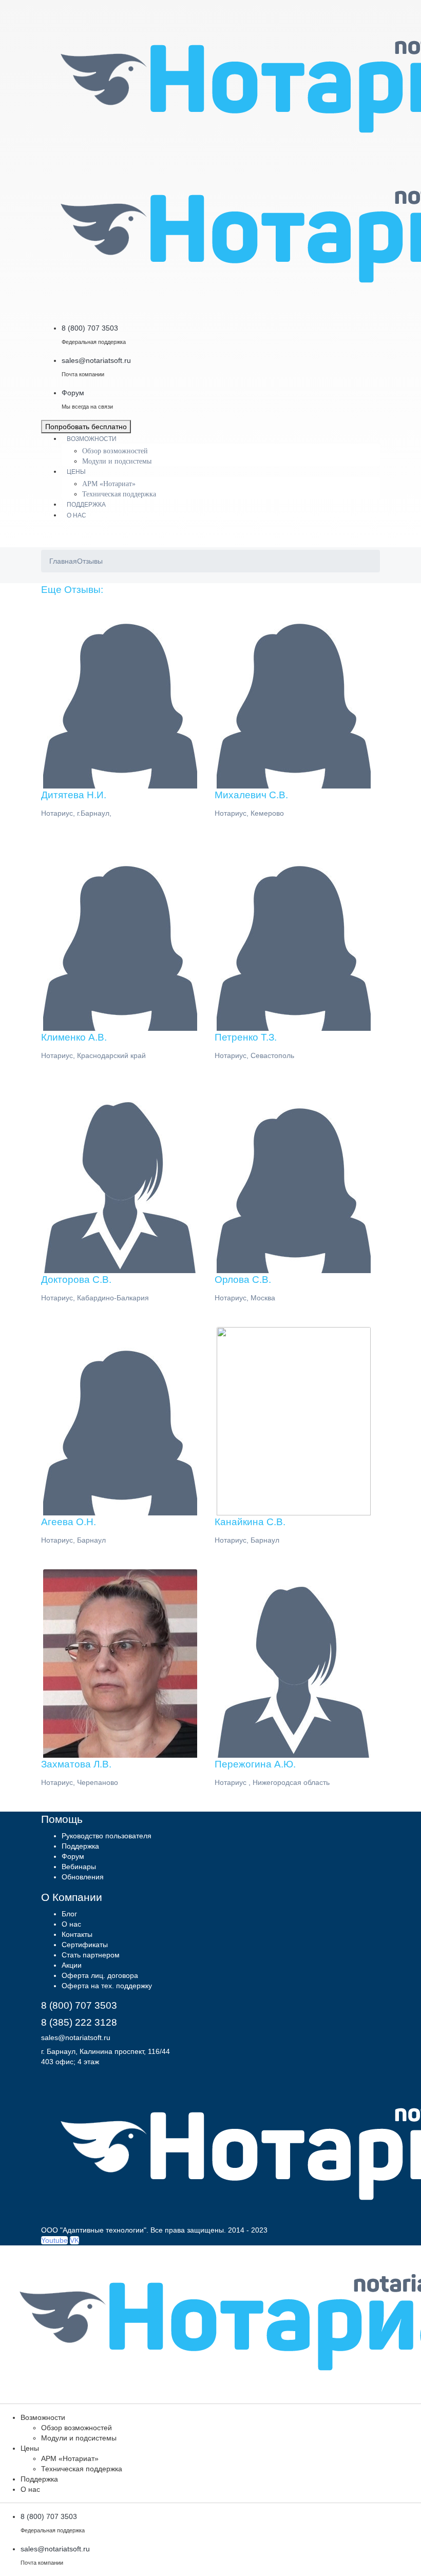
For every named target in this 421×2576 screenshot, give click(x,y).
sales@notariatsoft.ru (76, 2037)
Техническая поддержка (119, 494)
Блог (69, 1914)
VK (74, 2240)
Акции (72, 1965)
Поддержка (86, 505)
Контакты (77, 1934)
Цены (76, 472)
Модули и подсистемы (117, 461)
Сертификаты (85, 1945)
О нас (76, 515)
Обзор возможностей (115, 451)
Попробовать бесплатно (86, 427)
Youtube (54, 2240)
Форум (73, 1856)
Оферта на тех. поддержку (107, 1986)
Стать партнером (91, 1955)
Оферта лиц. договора (100, 1975)
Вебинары (79, 1867)
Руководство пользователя (107, 1836)
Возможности (92, 439)
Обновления (83, 1877)
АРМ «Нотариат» (109, 484)
